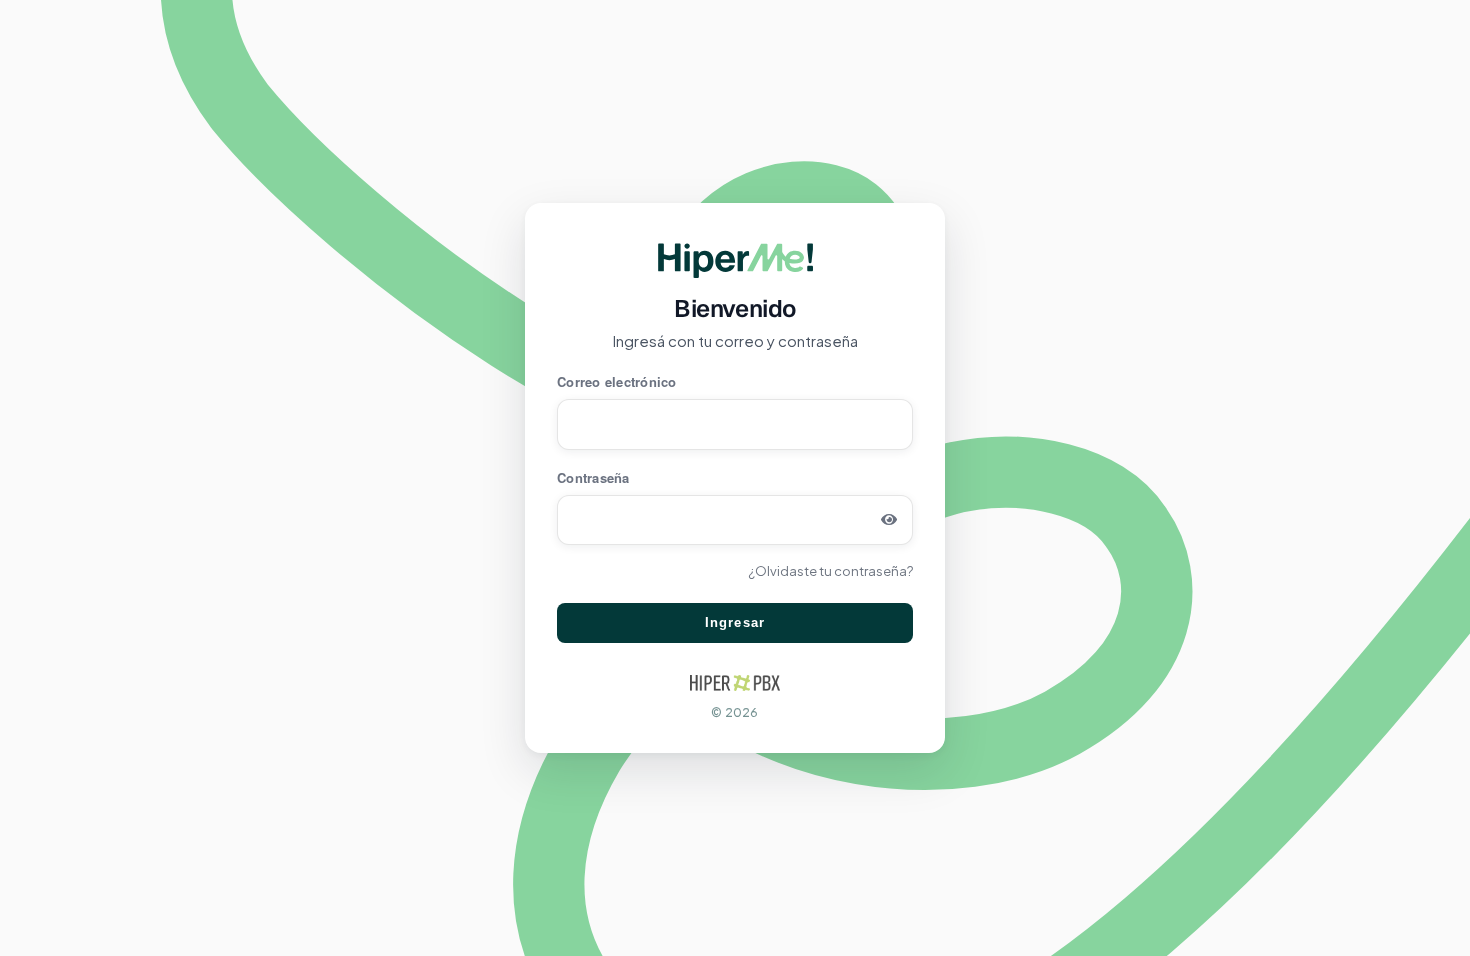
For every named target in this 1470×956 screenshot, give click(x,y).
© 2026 (734, 712)
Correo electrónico (617, 381)
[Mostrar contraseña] (889, 520)
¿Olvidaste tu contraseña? (830, 571)
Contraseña (593, 477)
